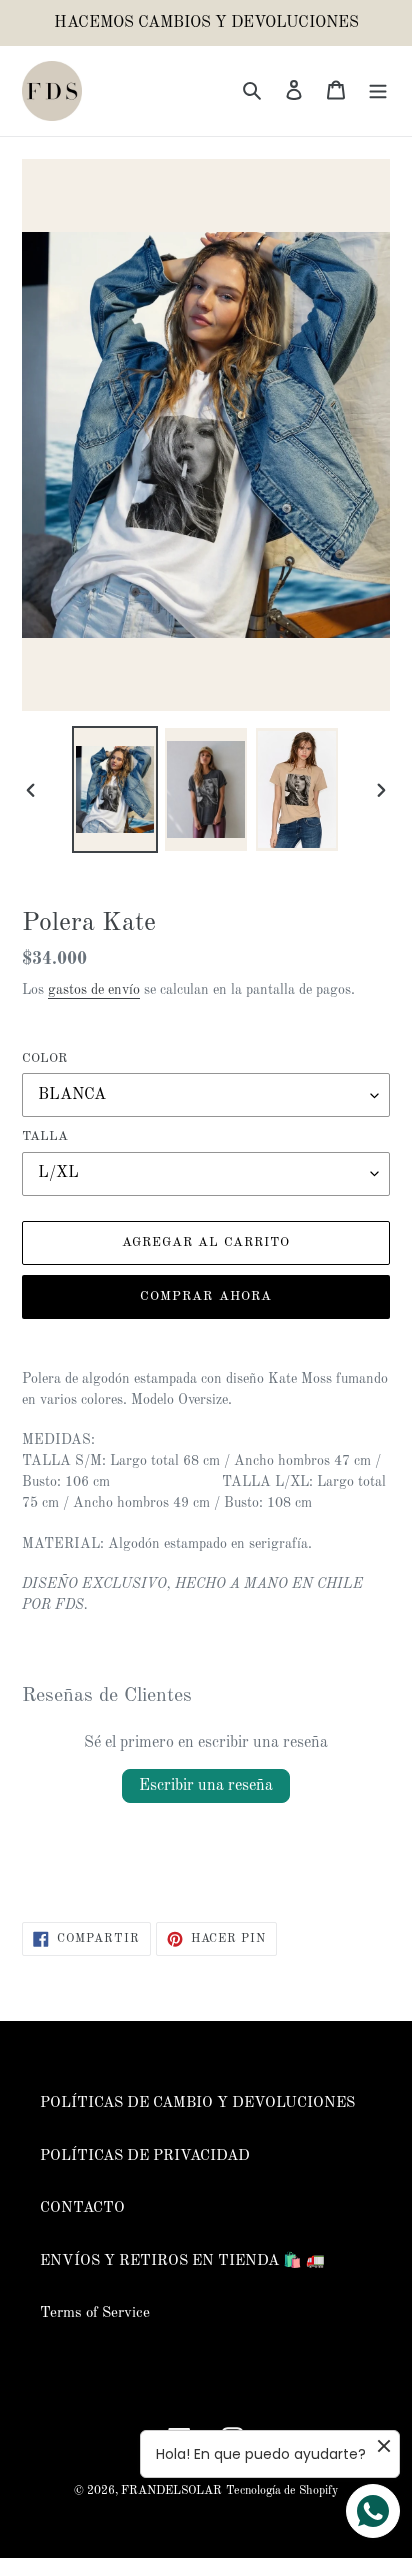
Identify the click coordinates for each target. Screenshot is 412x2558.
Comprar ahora (206, 1296)
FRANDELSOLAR (171, 2491)
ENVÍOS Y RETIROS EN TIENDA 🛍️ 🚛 (182, 2261)
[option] (115, 789)
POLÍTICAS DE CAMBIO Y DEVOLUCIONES (197, 2103)
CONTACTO (82, 2208)
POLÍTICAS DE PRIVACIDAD (145, 2156)
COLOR (44, 1058)
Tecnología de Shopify (282, 2491)
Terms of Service (95, 2313)
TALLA (45, 1136)
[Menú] (378, 91)
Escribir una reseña (206, 1786)
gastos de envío (94, 990)
